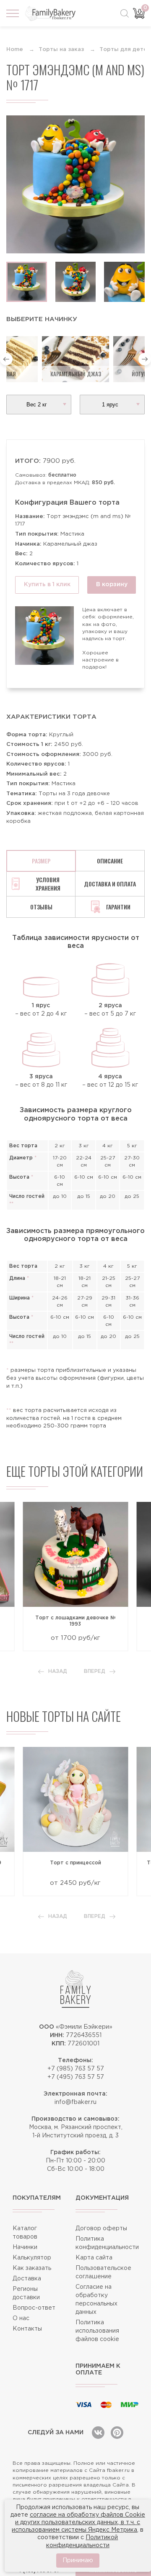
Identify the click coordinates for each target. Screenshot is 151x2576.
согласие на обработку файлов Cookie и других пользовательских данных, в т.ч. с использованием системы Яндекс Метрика (78, 2522)
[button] (6, 359)
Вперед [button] (95, 1671)
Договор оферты (101, 2229)
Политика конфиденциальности (107, 2243)
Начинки (25, 2247)
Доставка (27, 2279)
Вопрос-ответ (34, 2308)
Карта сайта (94, 2258)
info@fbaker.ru (75, 2102)
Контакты (27, 2329)
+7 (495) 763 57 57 (76, 2077)
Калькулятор (32, 2258)
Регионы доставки (26, 2293)
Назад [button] (58, 1671)
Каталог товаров (25, 2233)
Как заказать (32, 2268)
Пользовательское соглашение (103, 2272)
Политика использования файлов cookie (97, 2331)
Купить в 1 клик (47, 585)
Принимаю (78, 2561)
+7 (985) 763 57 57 (76, 2069)
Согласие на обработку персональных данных (96, 2300)
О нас (21, 2318)
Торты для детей (125, 50)
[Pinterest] (117, 2433)
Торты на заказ (61, 50)
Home (15, 50)
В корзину (112, 585)
